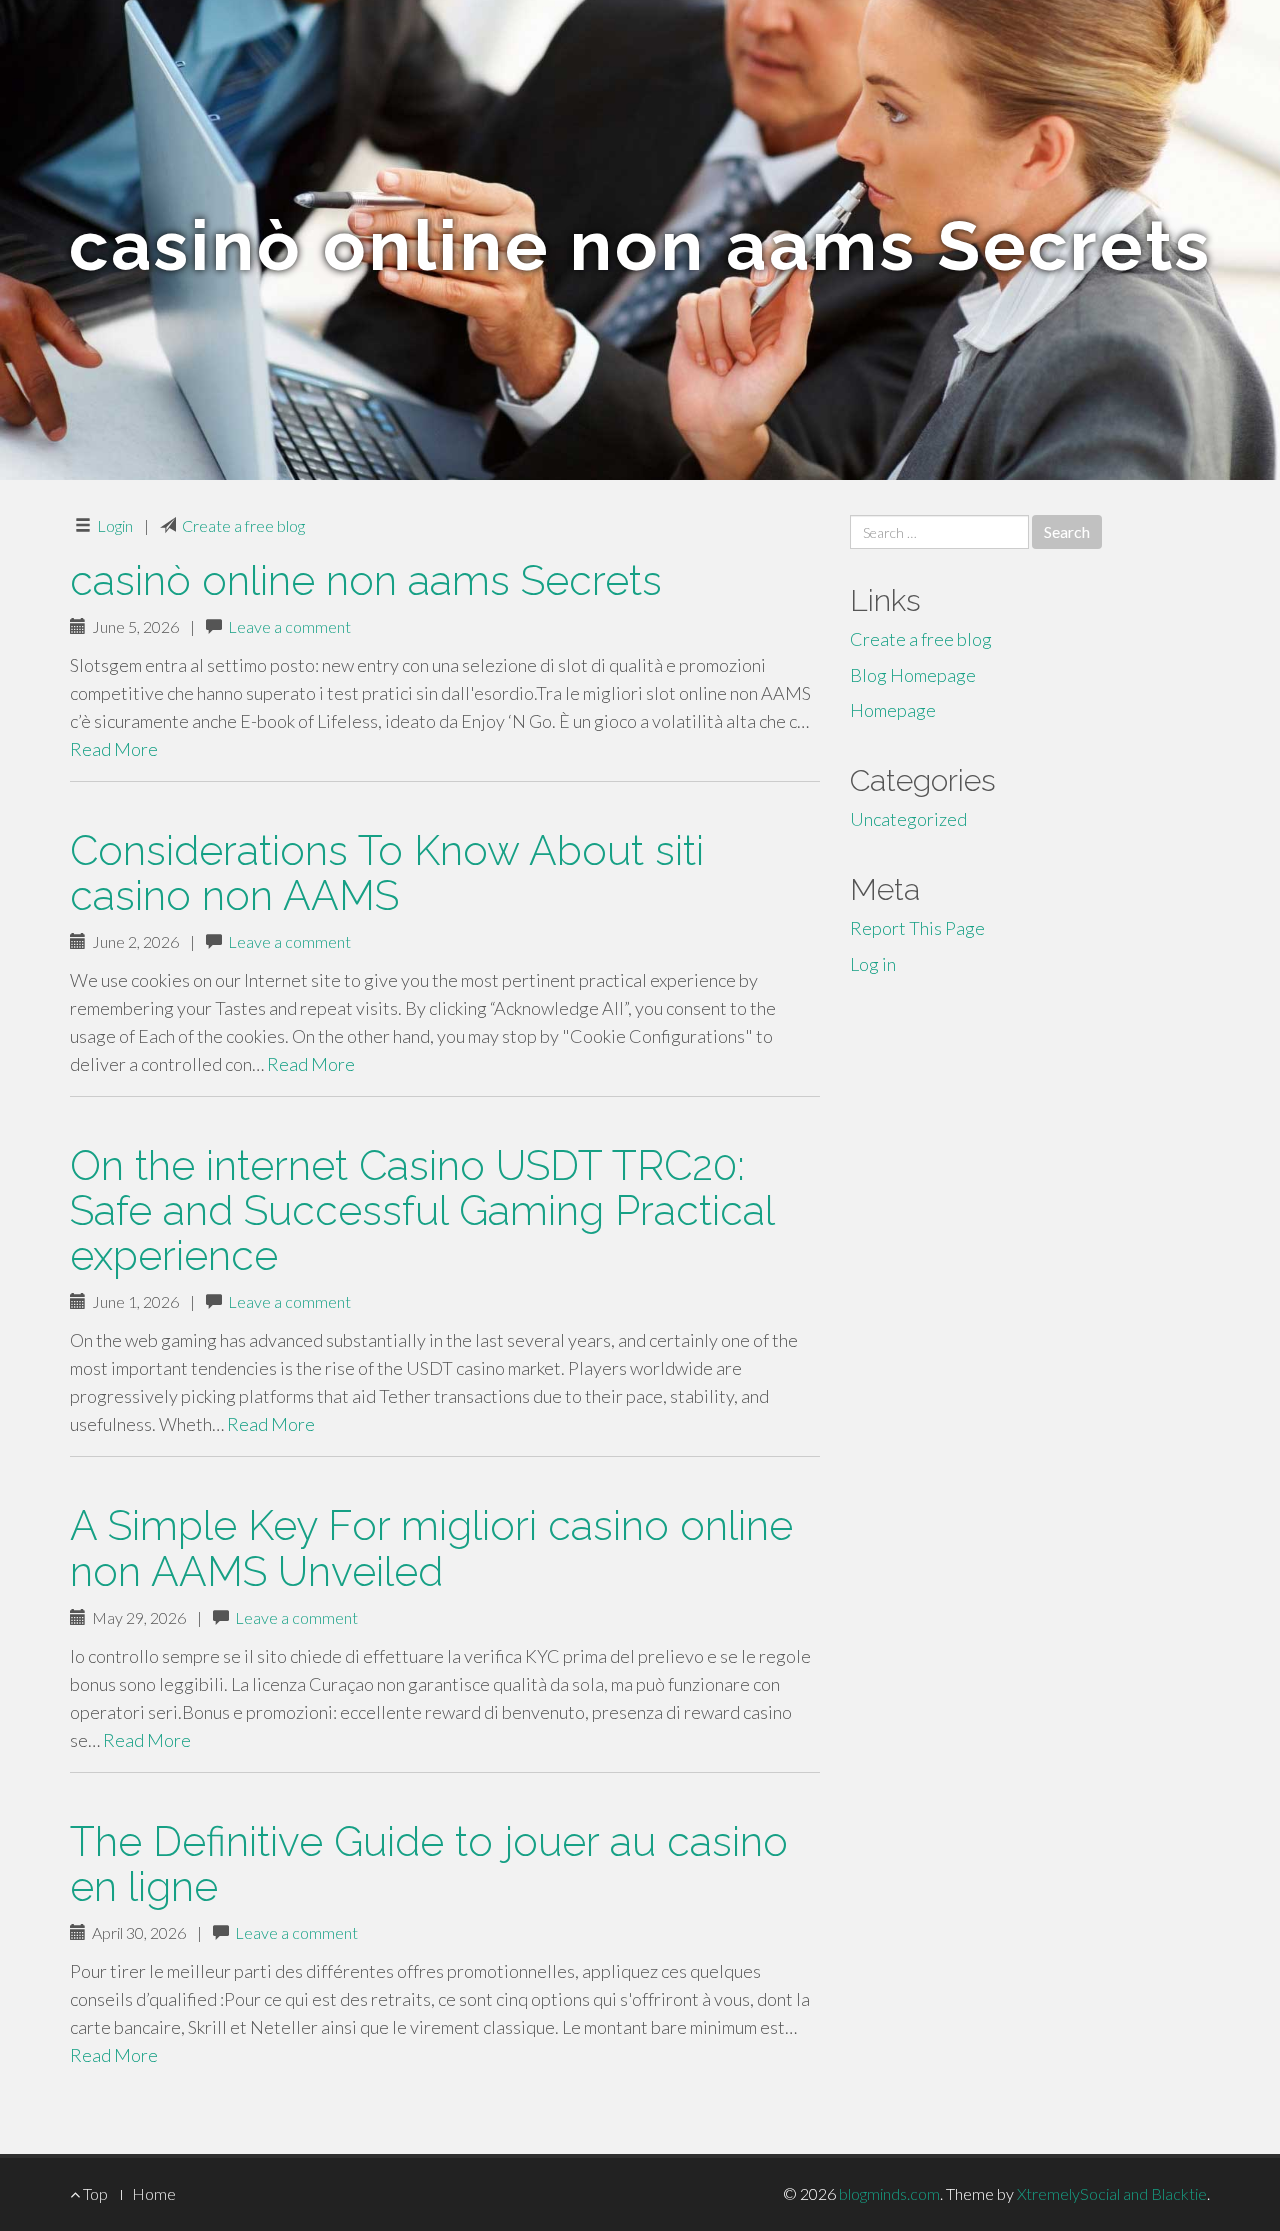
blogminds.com (889, 2193)
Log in (873, 964)
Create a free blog (243, 525)
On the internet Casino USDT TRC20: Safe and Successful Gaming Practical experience (422, 1210)
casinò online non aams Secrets (366, 580)
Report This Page (917, 928)
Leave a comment (289, 626)
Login (115, 525)
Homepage (893, 710)
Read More (114, 749)
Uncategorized (908, 819)
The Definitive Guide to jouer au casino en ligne (429, 1864)
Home (154, 2193)
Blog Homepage (913, 675)
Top (94, 2193)
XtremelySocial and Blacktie (1112, 2193)
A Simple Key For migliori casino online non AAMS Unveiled (431, 1548)
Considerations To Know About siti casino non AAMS (387, 873)
